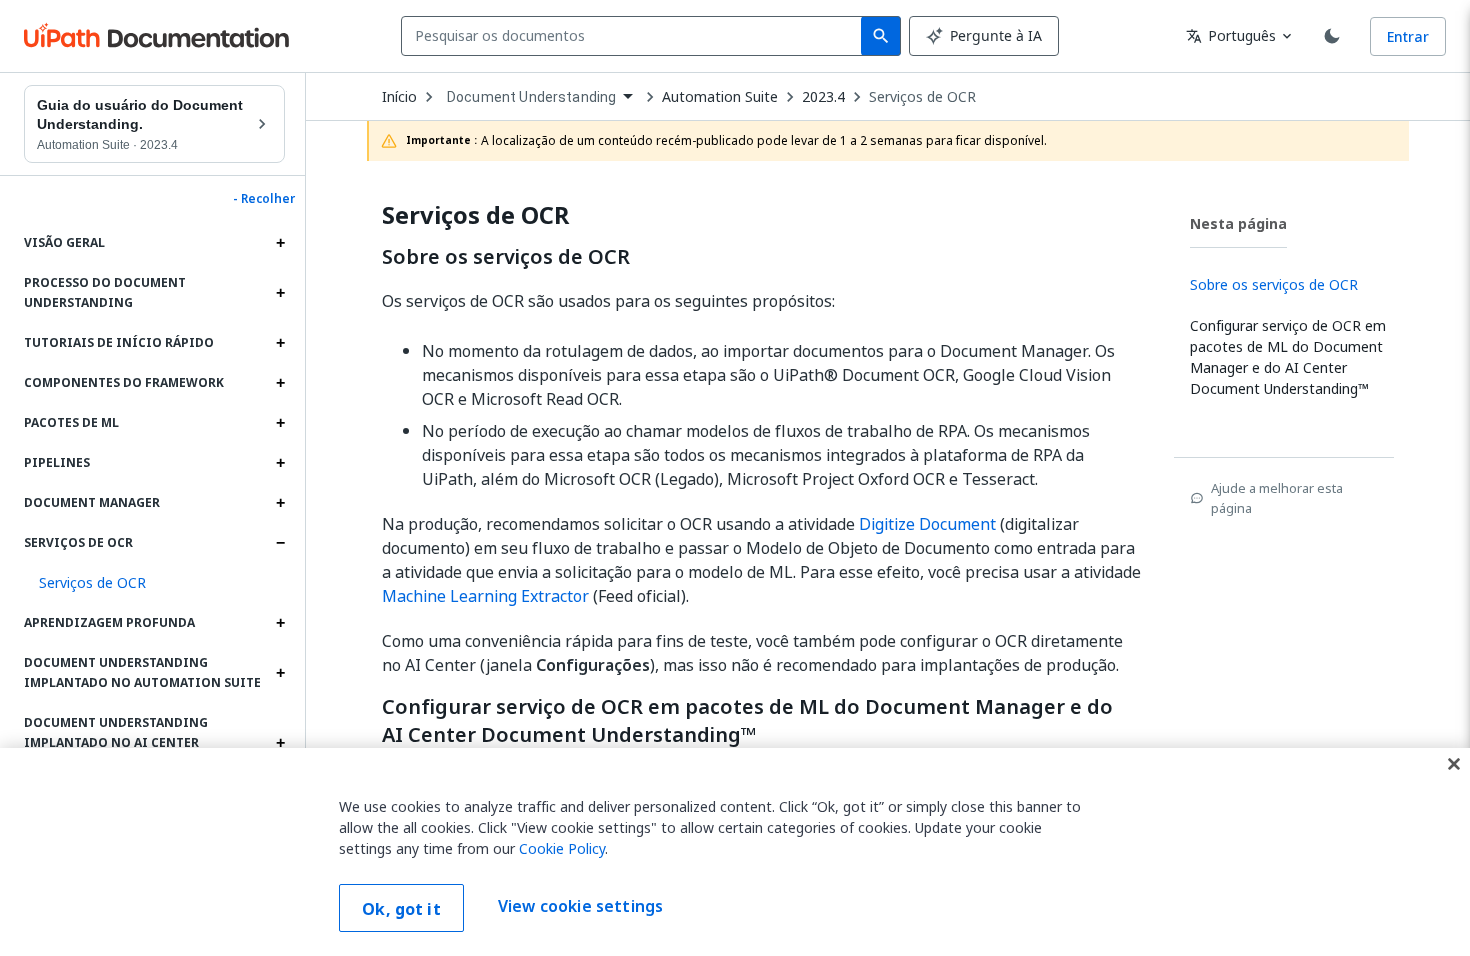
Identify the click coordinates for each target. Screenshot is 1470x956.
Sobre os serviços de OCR (506, 257)
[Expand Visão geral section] (280, 243)
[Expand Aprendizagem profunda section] (280, 623)
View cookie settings (580, 906)
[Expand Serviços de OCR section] (280, 543)
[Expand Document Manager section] (280, 503)
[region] (735, 852)
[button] (154, 583)
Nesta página (1238, 223)
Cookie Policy (562, 848)
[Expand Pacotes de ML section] (280, 423)
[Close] (1454, 764)
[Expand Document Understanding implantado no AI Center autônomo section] (280, 743)
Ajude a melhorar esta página (1277, 498)
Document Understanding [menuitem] (531, 97)
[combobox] (635, 36)
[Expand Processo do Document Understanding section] (280, 293)
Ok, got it (401, 909)
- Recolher (264, 199)
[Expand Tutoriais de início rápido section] (280, 343)
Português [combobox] (1231, 35)
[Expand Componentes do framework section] (280, 383)
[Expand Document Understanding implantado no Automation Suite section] (280, 673)
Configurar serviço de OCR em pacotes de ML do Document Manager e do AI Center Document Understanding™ (747, 721)
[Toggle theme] (1332, 36)
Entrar (1408, 36)
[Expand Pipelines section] (280, 463)
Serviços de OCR (922, 97)
